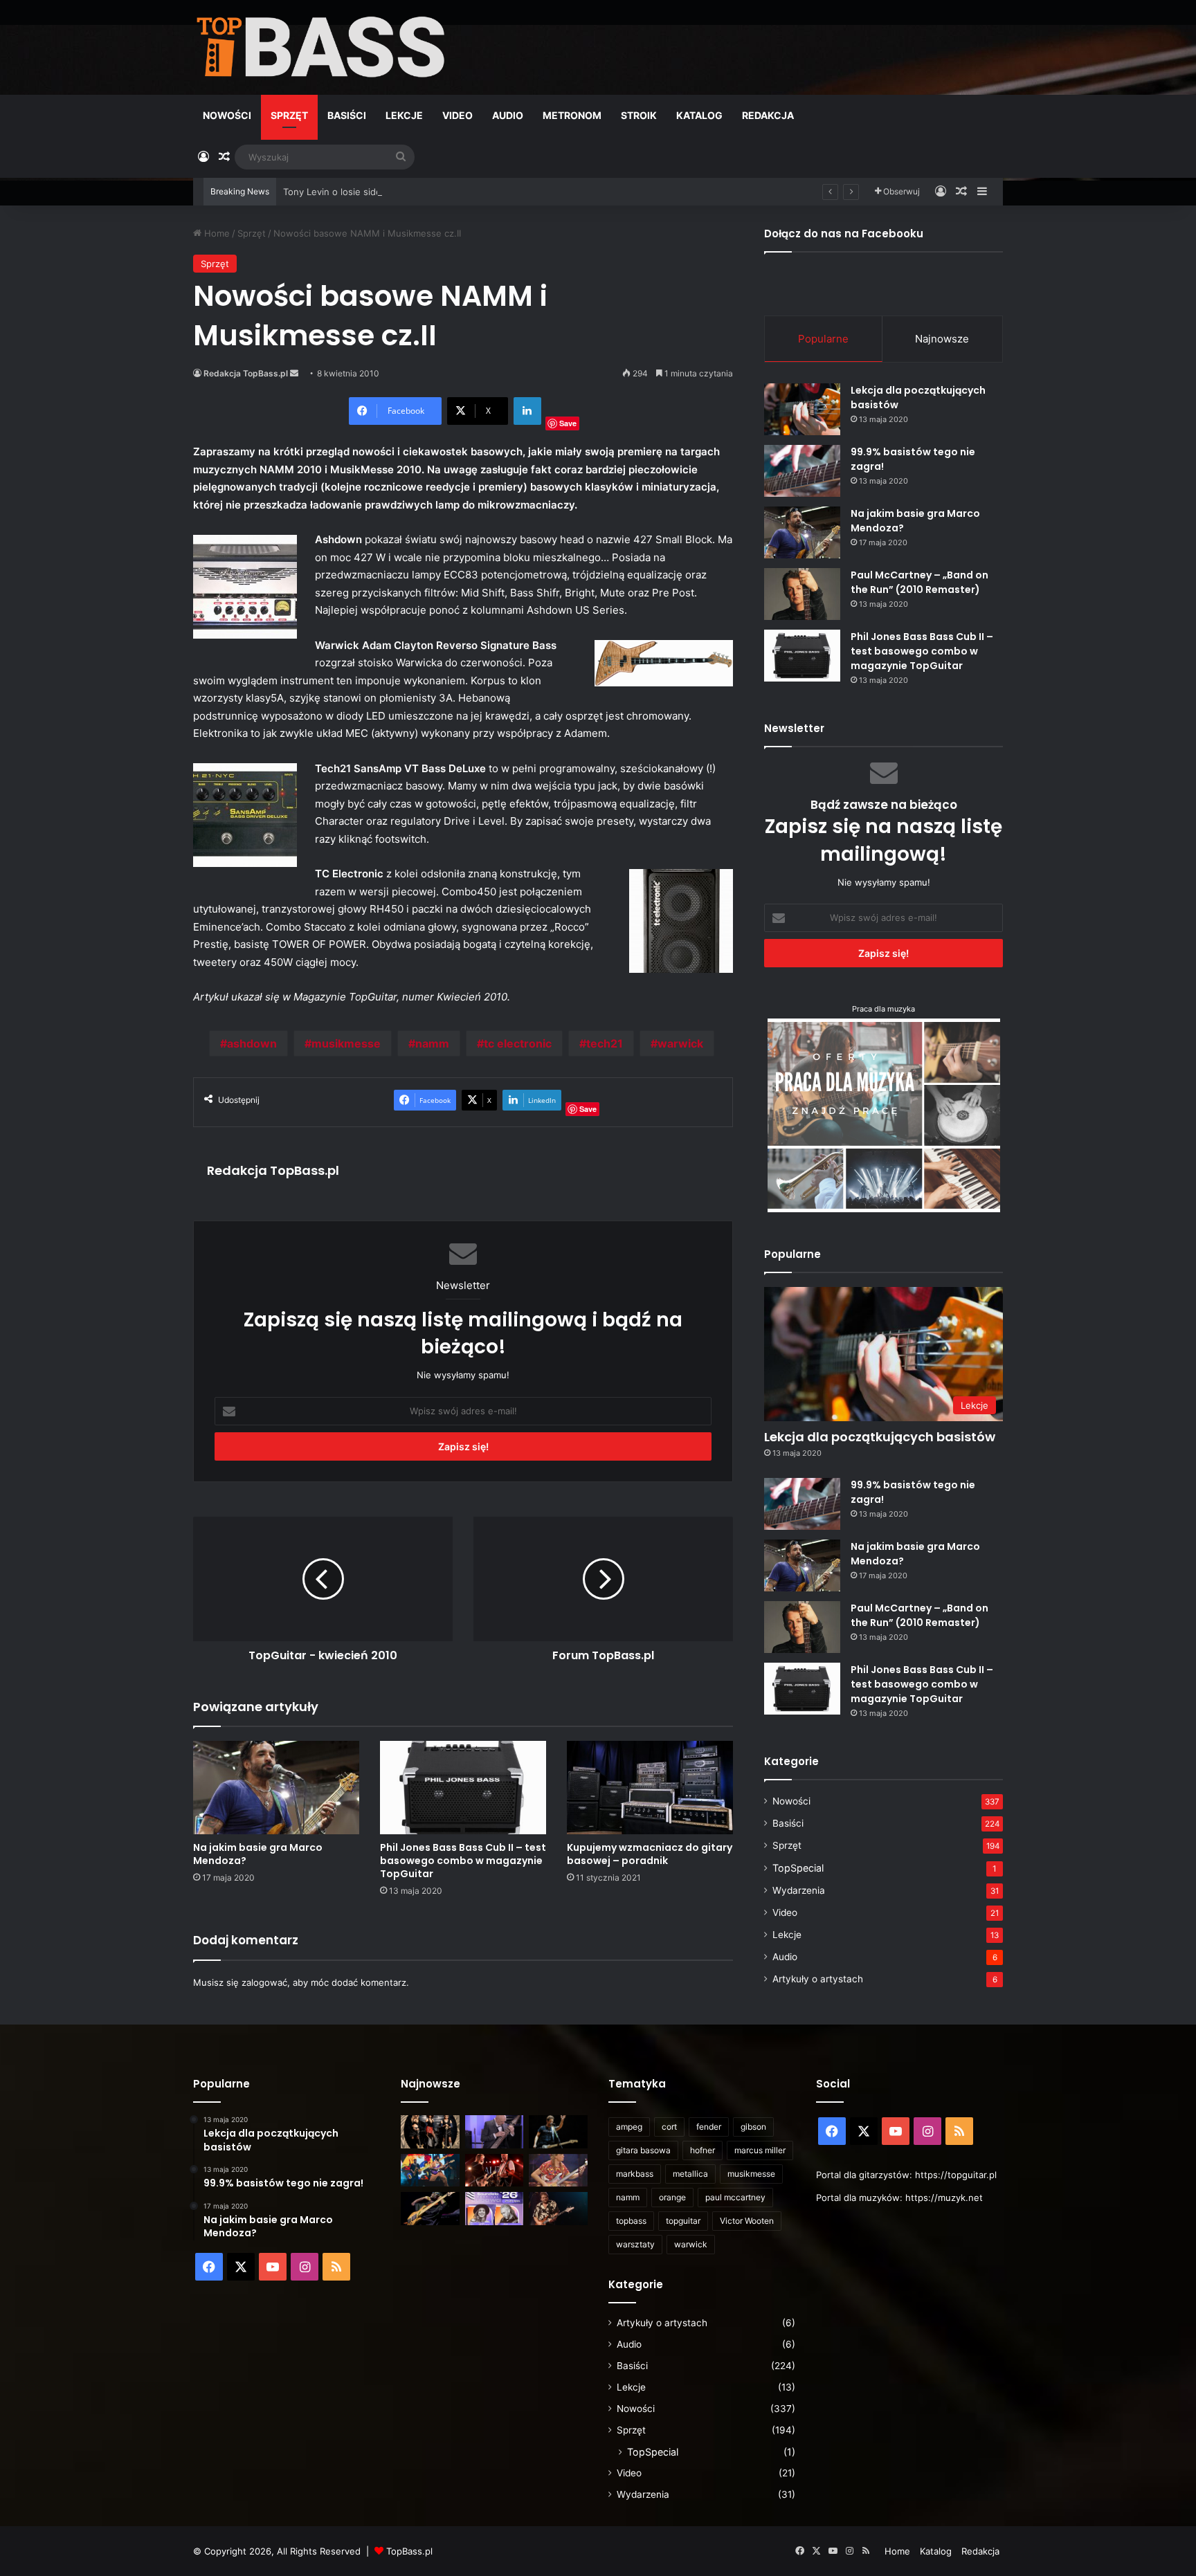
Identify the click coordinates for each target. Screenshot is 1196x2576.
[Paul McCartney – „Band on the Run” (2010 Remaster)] (802, 594)
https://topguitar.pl (956, 2175)
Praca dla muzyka (884, 1009)
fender (709, 2127)
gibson (753, 2127)
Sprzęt (289, 115)
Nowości (227, 115)
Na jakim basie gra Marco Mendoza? (258, 1854)
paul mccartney (735, 2197)
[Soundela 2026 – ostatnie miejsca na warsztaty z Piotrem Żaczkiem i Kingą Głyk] (495, 2209)
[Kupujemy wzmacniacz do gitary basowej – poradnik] (650, 1788)
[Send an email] (294, 373)
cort (669, 2127)
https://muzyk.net (944, 2198)
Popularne (823, 339)
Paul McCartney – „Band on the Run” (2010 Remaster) (919, 582)
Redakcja (768, 115)
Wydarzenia (799, 1890)
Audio (508, 115)
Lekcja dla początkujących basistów (880, 1437)
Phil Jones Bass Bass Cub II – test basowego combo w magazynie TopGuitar (463, 1861)
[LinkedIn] (527, 411)
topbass (631, 2221)
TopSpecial (798, 1868)
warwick (680, 1043)
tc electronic (518, 1043)
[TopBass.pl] (321, 47)
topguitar (683, 2221)
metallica (690, 2174)
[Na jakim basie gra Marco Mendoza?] (276, 1788)
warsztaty (635, 2244)
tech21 (605, 1043)
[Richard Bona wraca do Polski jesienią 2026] (430, 2209)
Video (457, 115)
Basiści (347, 115)
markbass (635, 2174)
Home (216, 233)
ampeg (629, 2127)
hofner (703, 2150)
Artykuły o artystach (818, 1979)
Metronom (572, 115)
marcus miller (760, 2150)
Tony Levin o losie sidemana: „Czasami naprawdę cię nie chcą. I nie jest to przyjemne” (468, 192)
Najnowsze (942, 339)
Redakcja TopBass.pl (246, 373)
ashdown (252, 1043)
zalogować (264, 1982)
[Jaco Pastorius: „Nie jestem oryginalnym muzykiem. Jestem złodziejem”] (558, 2171)
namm (432, 1043)
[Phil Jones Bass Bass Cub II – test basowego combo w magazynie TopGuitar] (463, 1788)
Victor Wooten (747, 2221)
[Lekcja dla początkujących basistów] (802, 409)
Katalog (699, 115)
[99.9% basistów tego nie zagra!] (802, 471)
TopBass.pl (409, 2551)
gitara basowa (643, 2150)
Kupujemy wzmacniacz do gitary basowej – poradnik (650, 1854)
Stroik (639, 115)
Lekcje (404, 115)
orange (672, 2197)
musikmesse (346, 1043)
